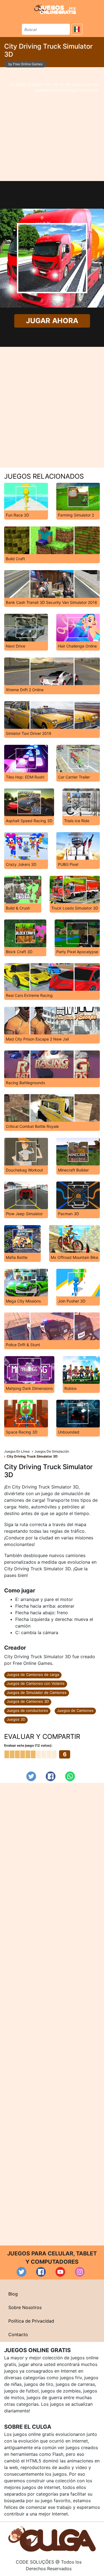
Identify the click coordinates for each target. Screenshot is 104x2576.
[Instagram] (80, 2272)
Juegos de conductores (27, 1710)
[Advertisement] (52, 124)
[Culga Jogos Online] (52, 2538)
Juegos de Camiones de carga (33, 1674)
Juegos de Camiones (75, 1710)
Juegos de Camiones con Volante (36, 1683)
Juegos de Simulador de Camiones (37, 1692)
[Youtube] (60, 2272)
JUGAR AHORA (52, 321)
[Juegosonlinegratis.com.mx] (55, 9)
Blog (13, 2294)
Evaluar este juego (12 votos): (28, 1745)
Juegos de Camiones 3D (28, 1701)
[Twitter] (31, 1776)
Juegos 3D (16, 1719)
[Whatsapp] (70, 1776)
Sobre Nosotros (25, 2307)
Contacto (18, 2334)
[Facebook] (51, 1776)
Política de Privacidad (31, 2321)
